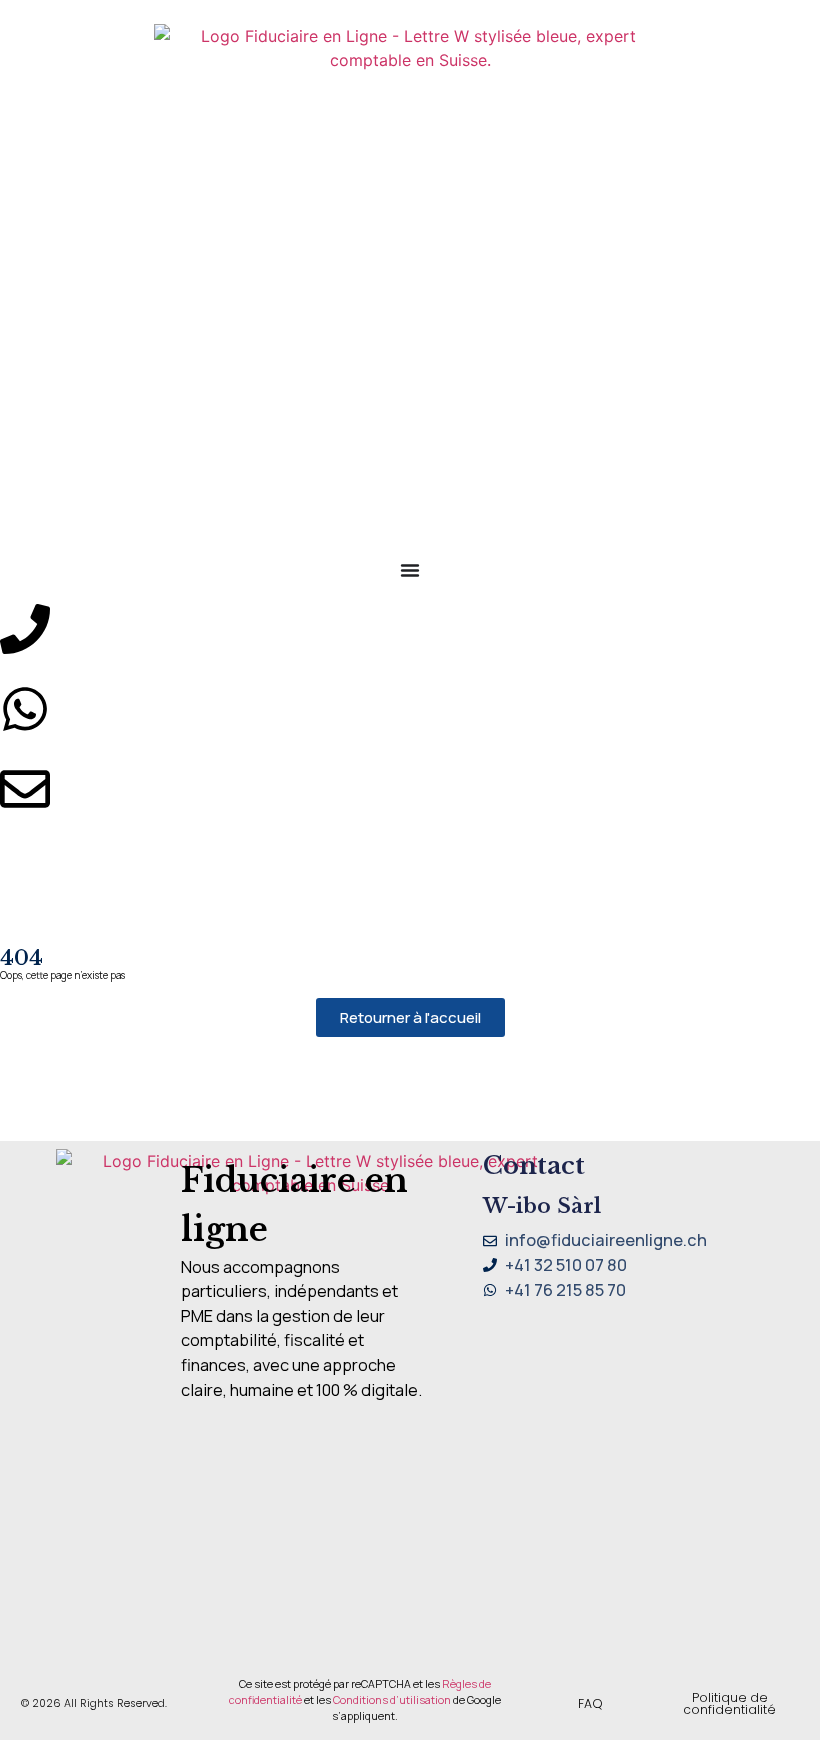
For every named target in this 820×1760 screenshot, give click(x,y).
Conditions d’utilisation (392, 1700)
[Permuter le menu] (410, 570)
